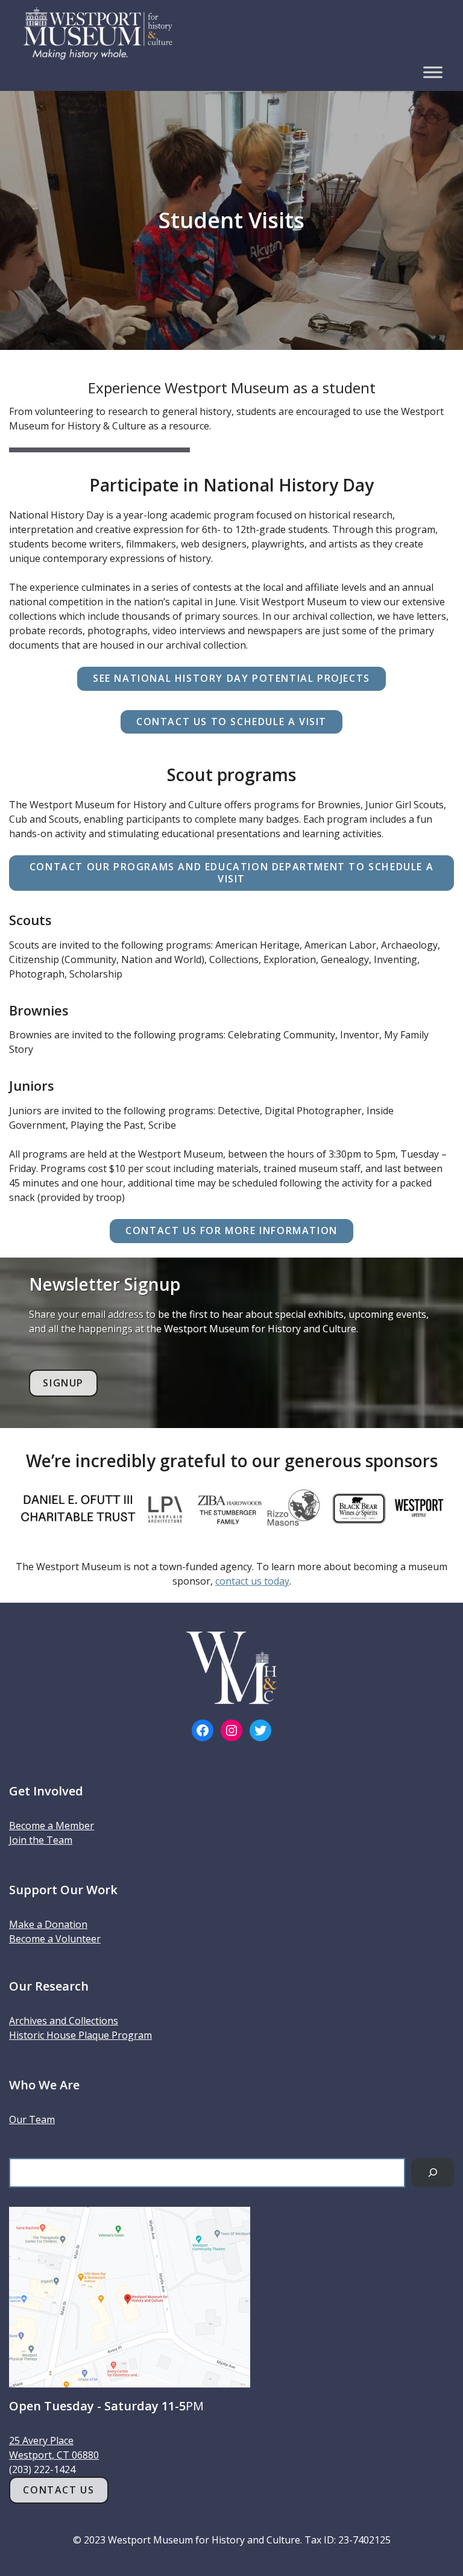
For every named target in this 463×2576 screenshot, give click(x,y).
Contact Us (58, 2490)
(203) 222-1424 (42, 2469)
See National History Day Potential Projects (231, 678)
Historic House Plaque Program (80, 2035)
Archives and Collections (64, 2021)
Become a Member (52, 1826)
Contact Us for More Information (231, 1230)
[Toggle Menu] (433, 72)
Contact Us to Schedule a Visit (231, 722)
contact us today (252, 1581)
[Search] (433, 2173)
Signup (63, 1383)
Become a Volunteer (55, 1939)
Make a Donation (48, 1924)
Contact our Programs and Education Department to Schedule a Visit (231, 872)
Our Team (32, 2119)
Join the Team (41, 1840)
